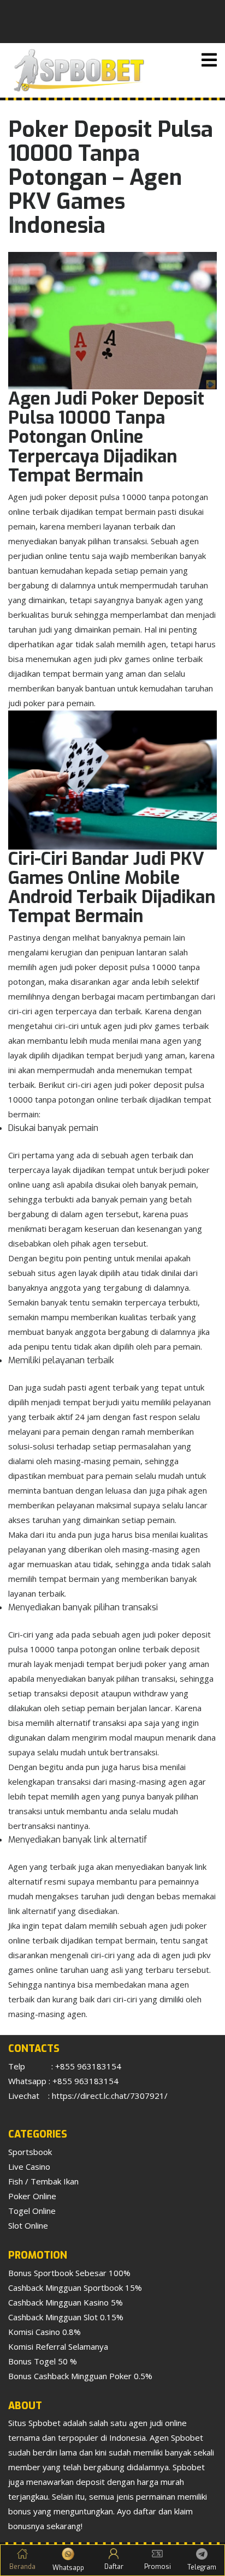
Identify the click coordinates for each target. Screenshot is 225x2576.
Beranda (22, 2567)
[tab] (209, 60)
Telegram (202, 2567)
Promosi (158, 2567)
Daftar (114, 2567)
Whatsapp (68, 2568)
